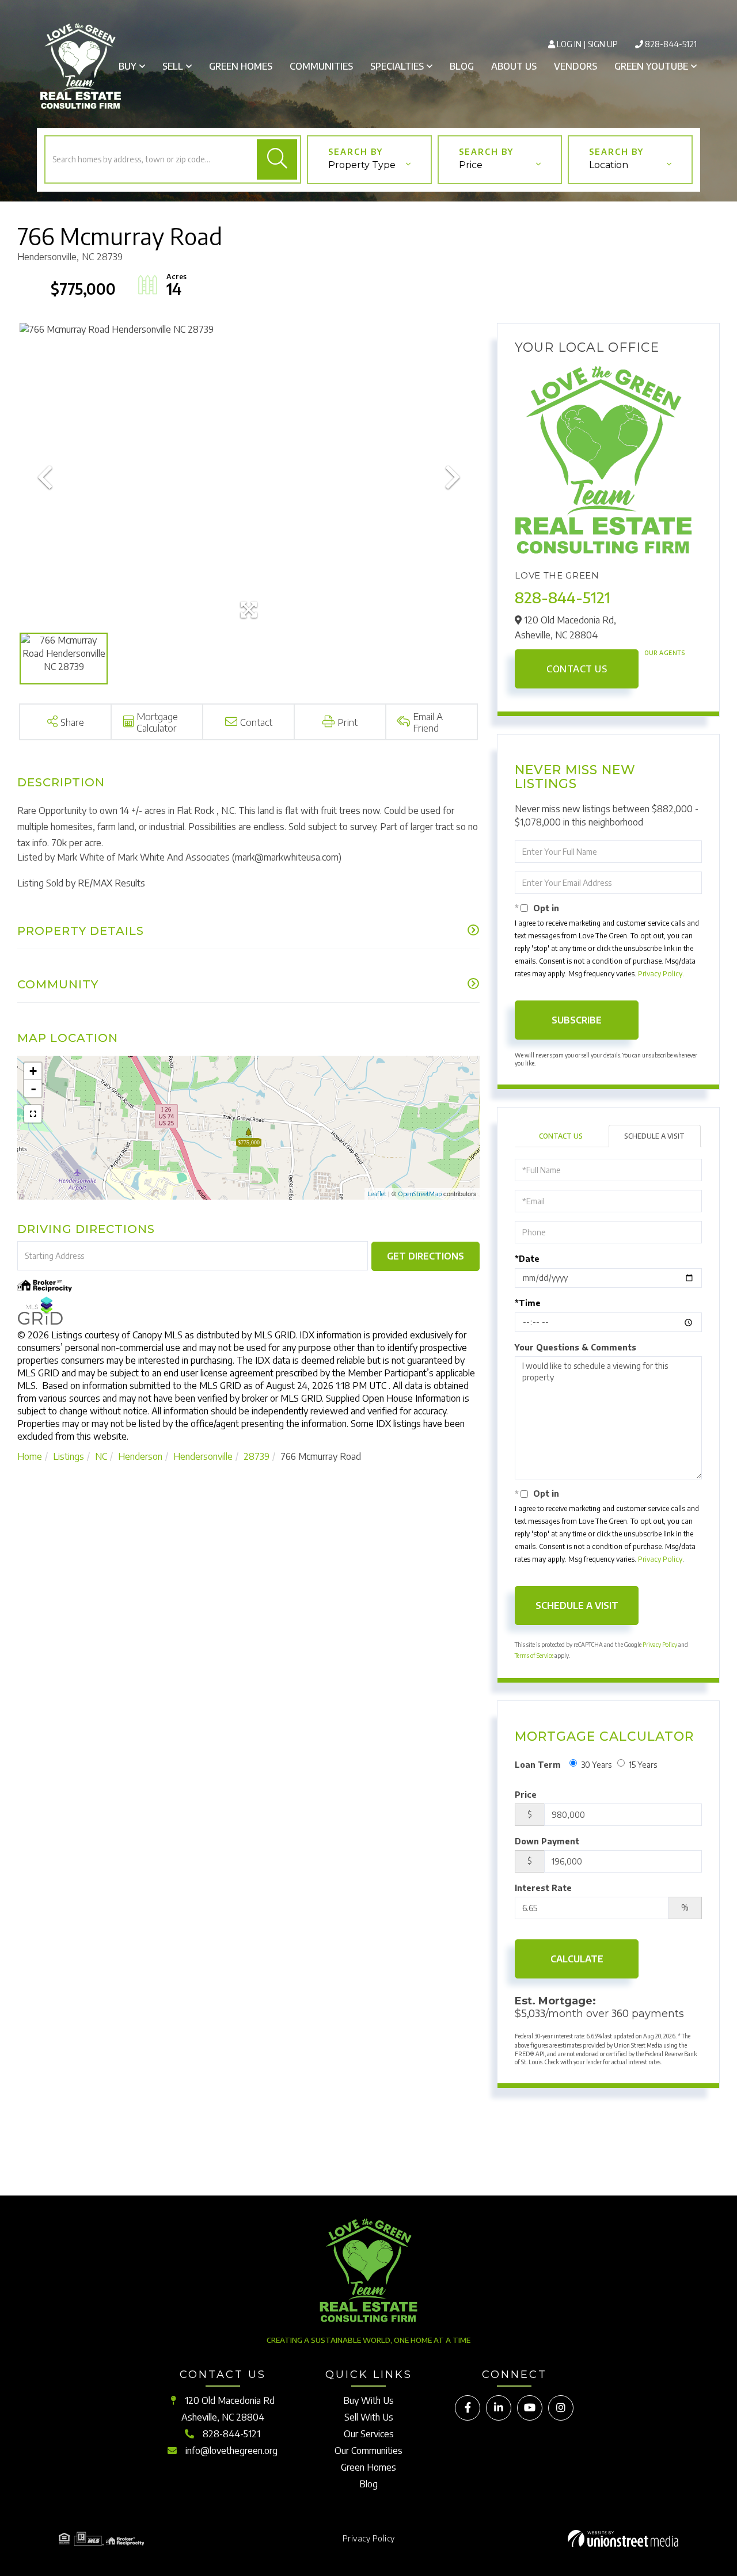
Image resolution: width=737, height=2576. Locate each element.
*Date (527, 1259)
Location (609, 165)
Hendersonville (203, 1456)
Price (471, 165)
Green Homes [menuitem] (241, 66)
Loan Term (538, 1765)
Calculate (577, 1959)
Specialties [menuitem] (397, 66)
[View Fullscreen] (33, 1114)
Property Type (362, 165)
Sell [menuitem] (173, 66)
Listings (69, 1456)
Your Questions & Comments (575, 1347)
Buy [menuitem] (128, 66)
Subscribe (577, 1020)
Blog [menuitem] (462, 66)
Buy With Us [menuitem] (368, 2400)
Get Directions (426, 1256)
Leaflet (377, 1194)
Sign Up (603, 44)
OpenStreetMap (420, 1194)
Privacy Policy (660, 974)
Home (30, 1456)
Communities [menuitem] (321, 66)
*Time (528, 1303)
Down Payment (547, 1841)
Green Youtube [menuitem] (651, 66)
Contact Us (577, 669)
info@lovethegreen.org (231, 2451)
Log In (569, 44)
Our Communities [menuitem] (368, 2451)
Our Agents (664, 653)
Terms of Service (534, 1656)
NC (101, 1456)
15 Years (643, 1765)
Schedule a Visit (654, 1136)
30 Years (596, 1765)
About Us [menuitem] (514, 66)
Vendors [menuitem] (575, 66)
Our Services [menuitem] (369, 2434)
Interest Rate (543, 1888)
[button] (277, 159)
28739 (257, 1456)
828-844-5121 (671, 44)
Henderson (140, 1456)
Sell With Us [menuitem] (369, 2417)
